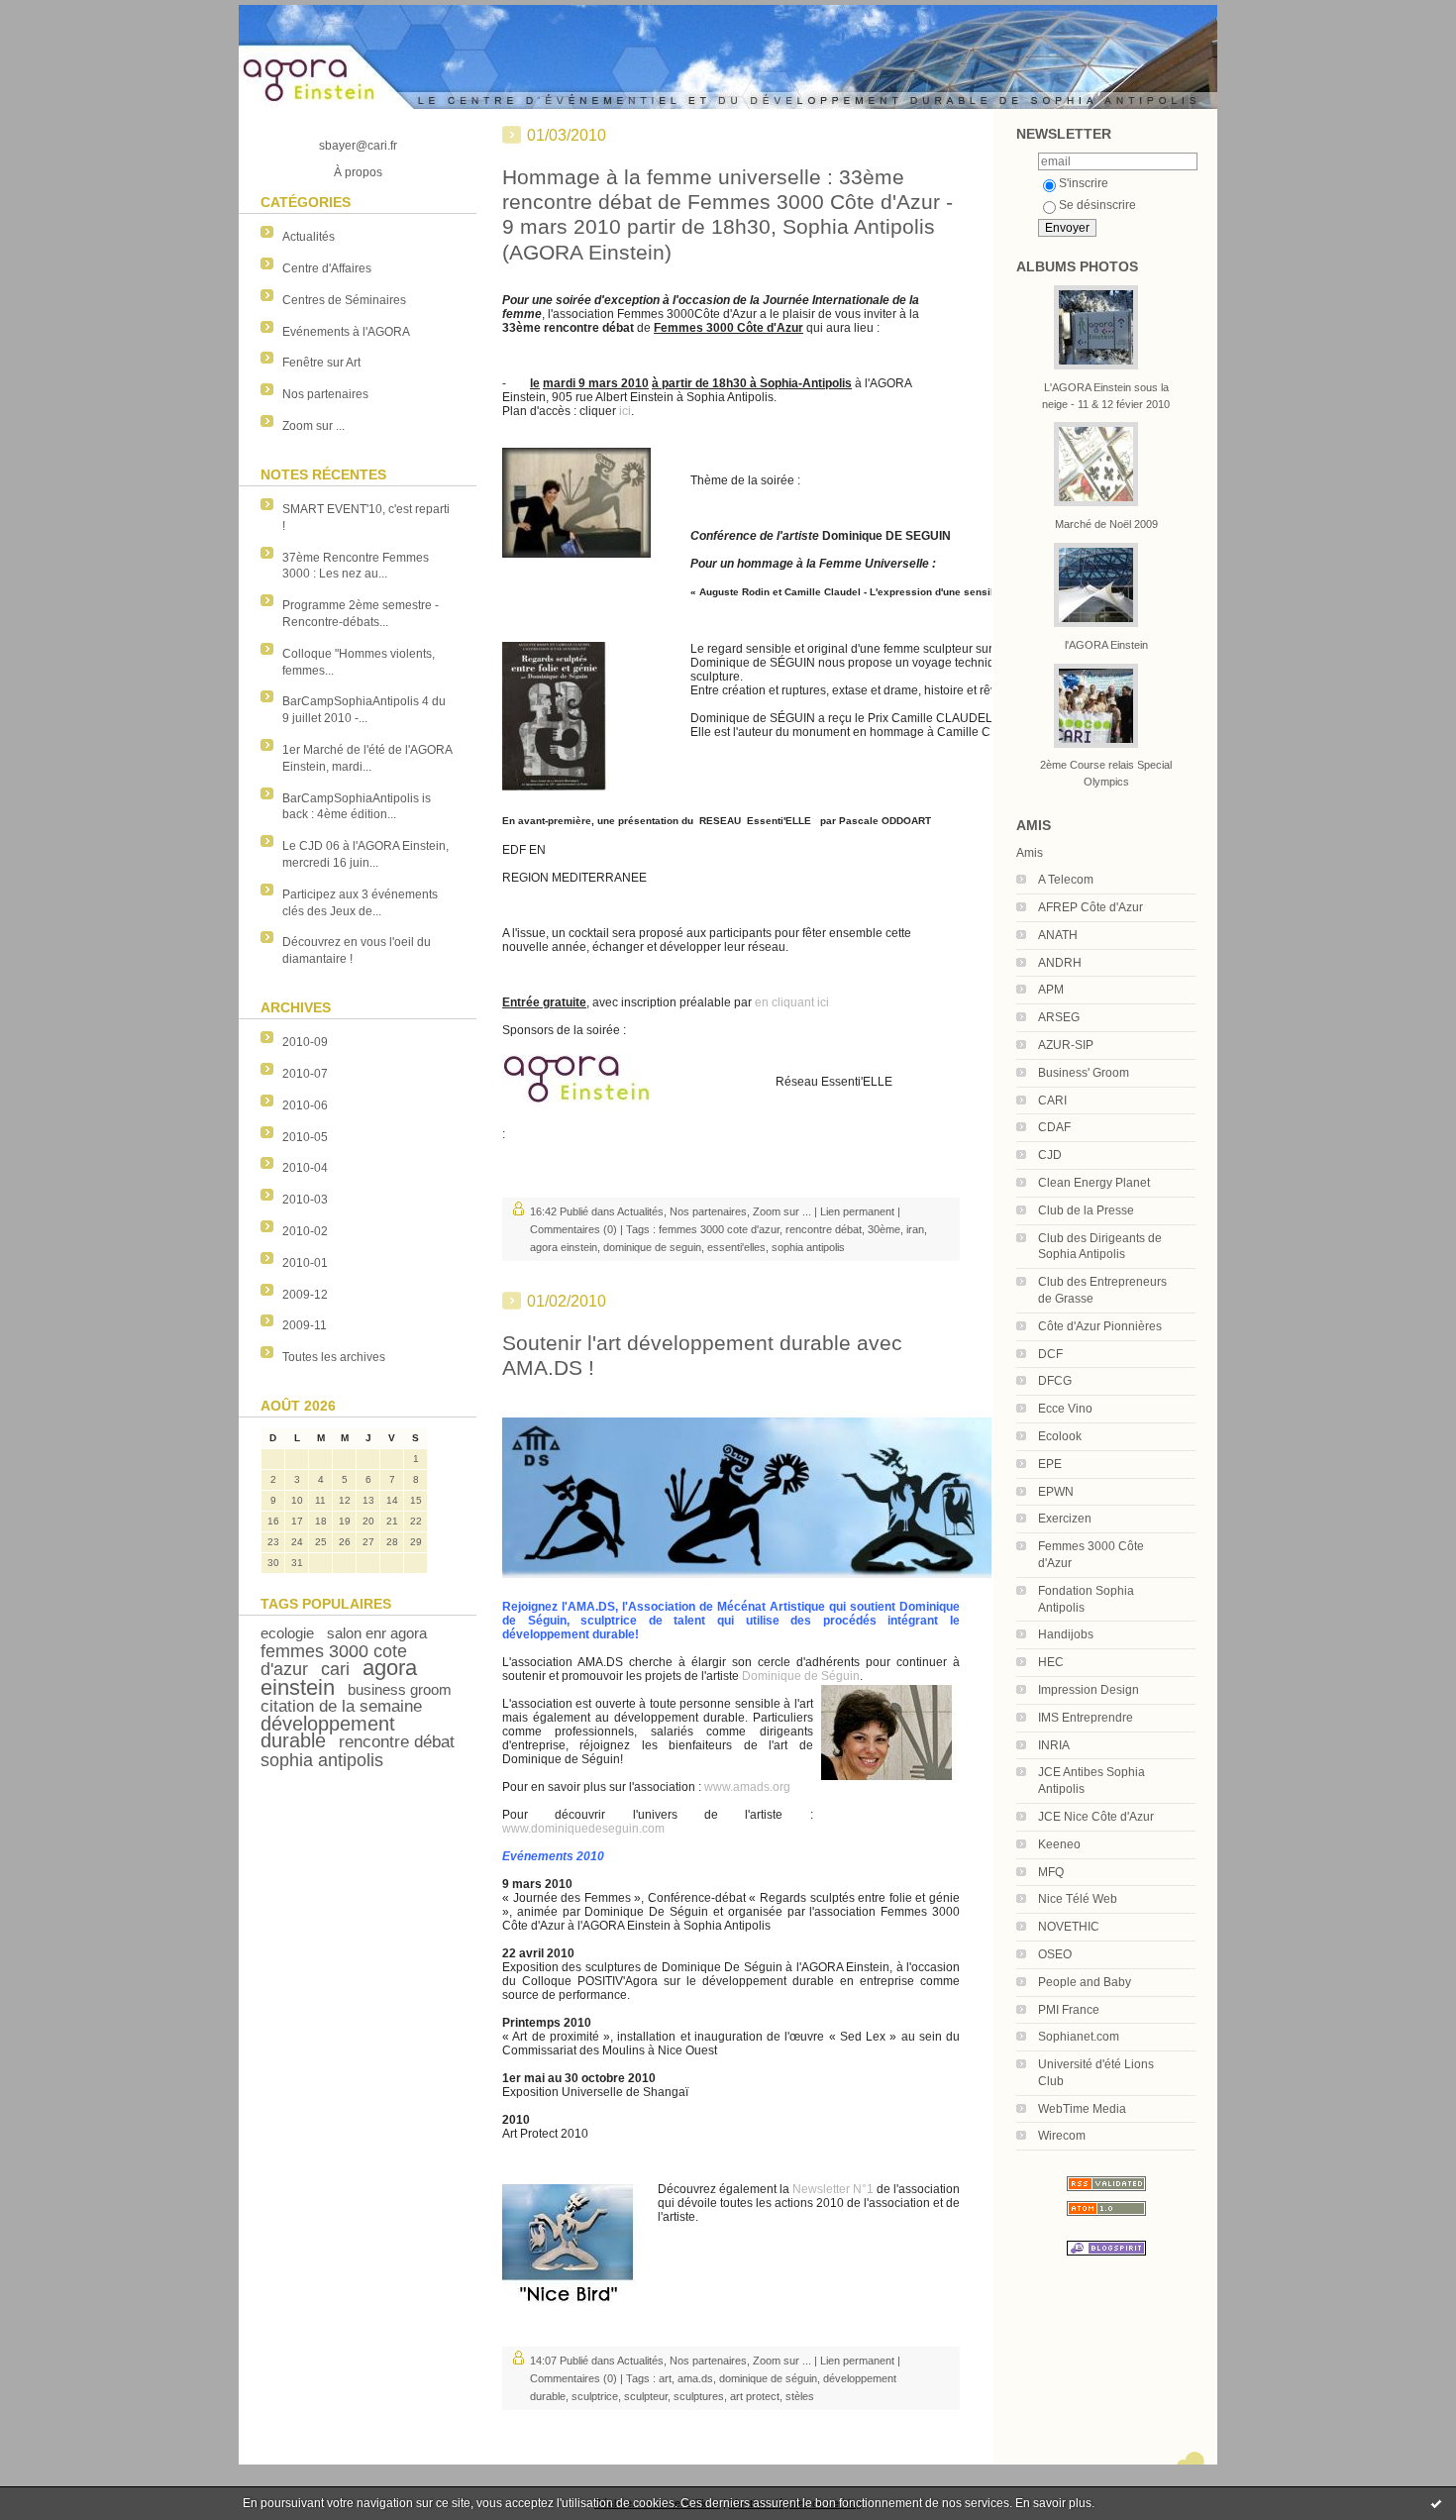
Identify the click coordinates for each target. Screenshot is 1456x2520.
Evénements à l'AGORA (346, 332)
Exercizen (1065, 1519)
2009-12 (305, 1295)
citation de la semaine (341, 1706)
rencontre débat (397, 1742)
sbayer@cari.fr (358, 146)
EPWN (1056, 1492)
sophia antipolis (322, 1760)
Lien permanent (857, 1211)
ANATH (1058, 935)
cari (335, 1669)
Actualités (309, 237)
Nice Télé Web (1078, 1899)
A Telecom (1066, 880)
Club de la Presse (1086, 1210)
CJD (1050, 1155)
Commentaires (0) (573, 1229)
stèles (800, 2396)
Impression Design (1089, 1690)
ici (625, 411)
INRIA (1054, 1745)
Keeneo (1059, 1844)
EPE (1050, 1464)
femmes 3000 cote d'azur (719, 1229)
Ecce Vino (1065, 1409)
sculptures (699, 2396)
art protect (755, 2396)
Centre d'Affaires (327, 268)
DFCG (1055, 1381)
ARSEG (1059, 1017)
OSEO (1055, 1954)
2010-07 (305, 1074)
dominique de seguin (652, 1247)
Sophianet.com (1079, 2037)
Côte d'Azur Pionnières (1100, 1326)
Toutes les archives (334, 1357)
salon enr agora (377, 1633)
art (665, 2378)
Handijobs (1066, 1634)
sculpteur (646, 2396)
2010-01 (305, 1263)
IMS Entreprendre (1086, 1718)
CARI (1052, 1101)
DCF (1050, 1354)
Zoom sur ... (313, 426)
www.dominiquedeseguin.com (583, 1829)
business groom (400, 1689)
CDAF (1054, 1127)
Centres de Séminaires (344, 300)
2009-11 (305, 1325)
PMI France (1069, 2010)
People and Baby (1085, 1982)
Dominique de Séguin (801, 1676)
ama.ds (695, 2378)
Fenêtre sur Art (321, 363)
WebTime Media (1082, 2109)
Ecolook (1060, 1436)
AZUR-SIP (1066, 1045)
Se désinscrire (1097, 205)
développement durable (328, 1732)
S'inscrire (1084, 183)
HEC (1051, 1662)
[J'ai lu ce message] (1436, 2503)
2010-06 (305, 1105)
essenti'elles (736, 1247)
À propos (358, 172)
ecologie (287, 1633)
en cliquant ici (792, 1002)
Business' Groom (1084, 1073)
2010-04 (305, 1168)
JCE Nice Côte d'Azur (1096, 1817)
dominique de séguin (768, 2378)
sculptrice (595, 2396)
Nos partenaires (325, 394)
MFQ (1051, 1872)
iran (915, 1229)
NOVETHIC (1069, 1927)
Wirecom (1062, 2136)
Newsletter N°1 (833, 2189)
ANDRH (1060, 963)
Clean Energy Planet (1094, 1183)
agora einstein (564, 1247)
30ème (884, 1229)
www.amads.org (747, 1787)
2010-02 (305, 1231)
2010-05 (305, 1137)
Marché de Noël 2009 (1106, 524)
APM (1051, 990)
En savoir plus (1053, 2503)
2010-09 (305, 1042)
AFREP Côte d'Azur (1091, 907)
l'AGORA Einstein (1106, 645)
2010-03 (305, 1200)
